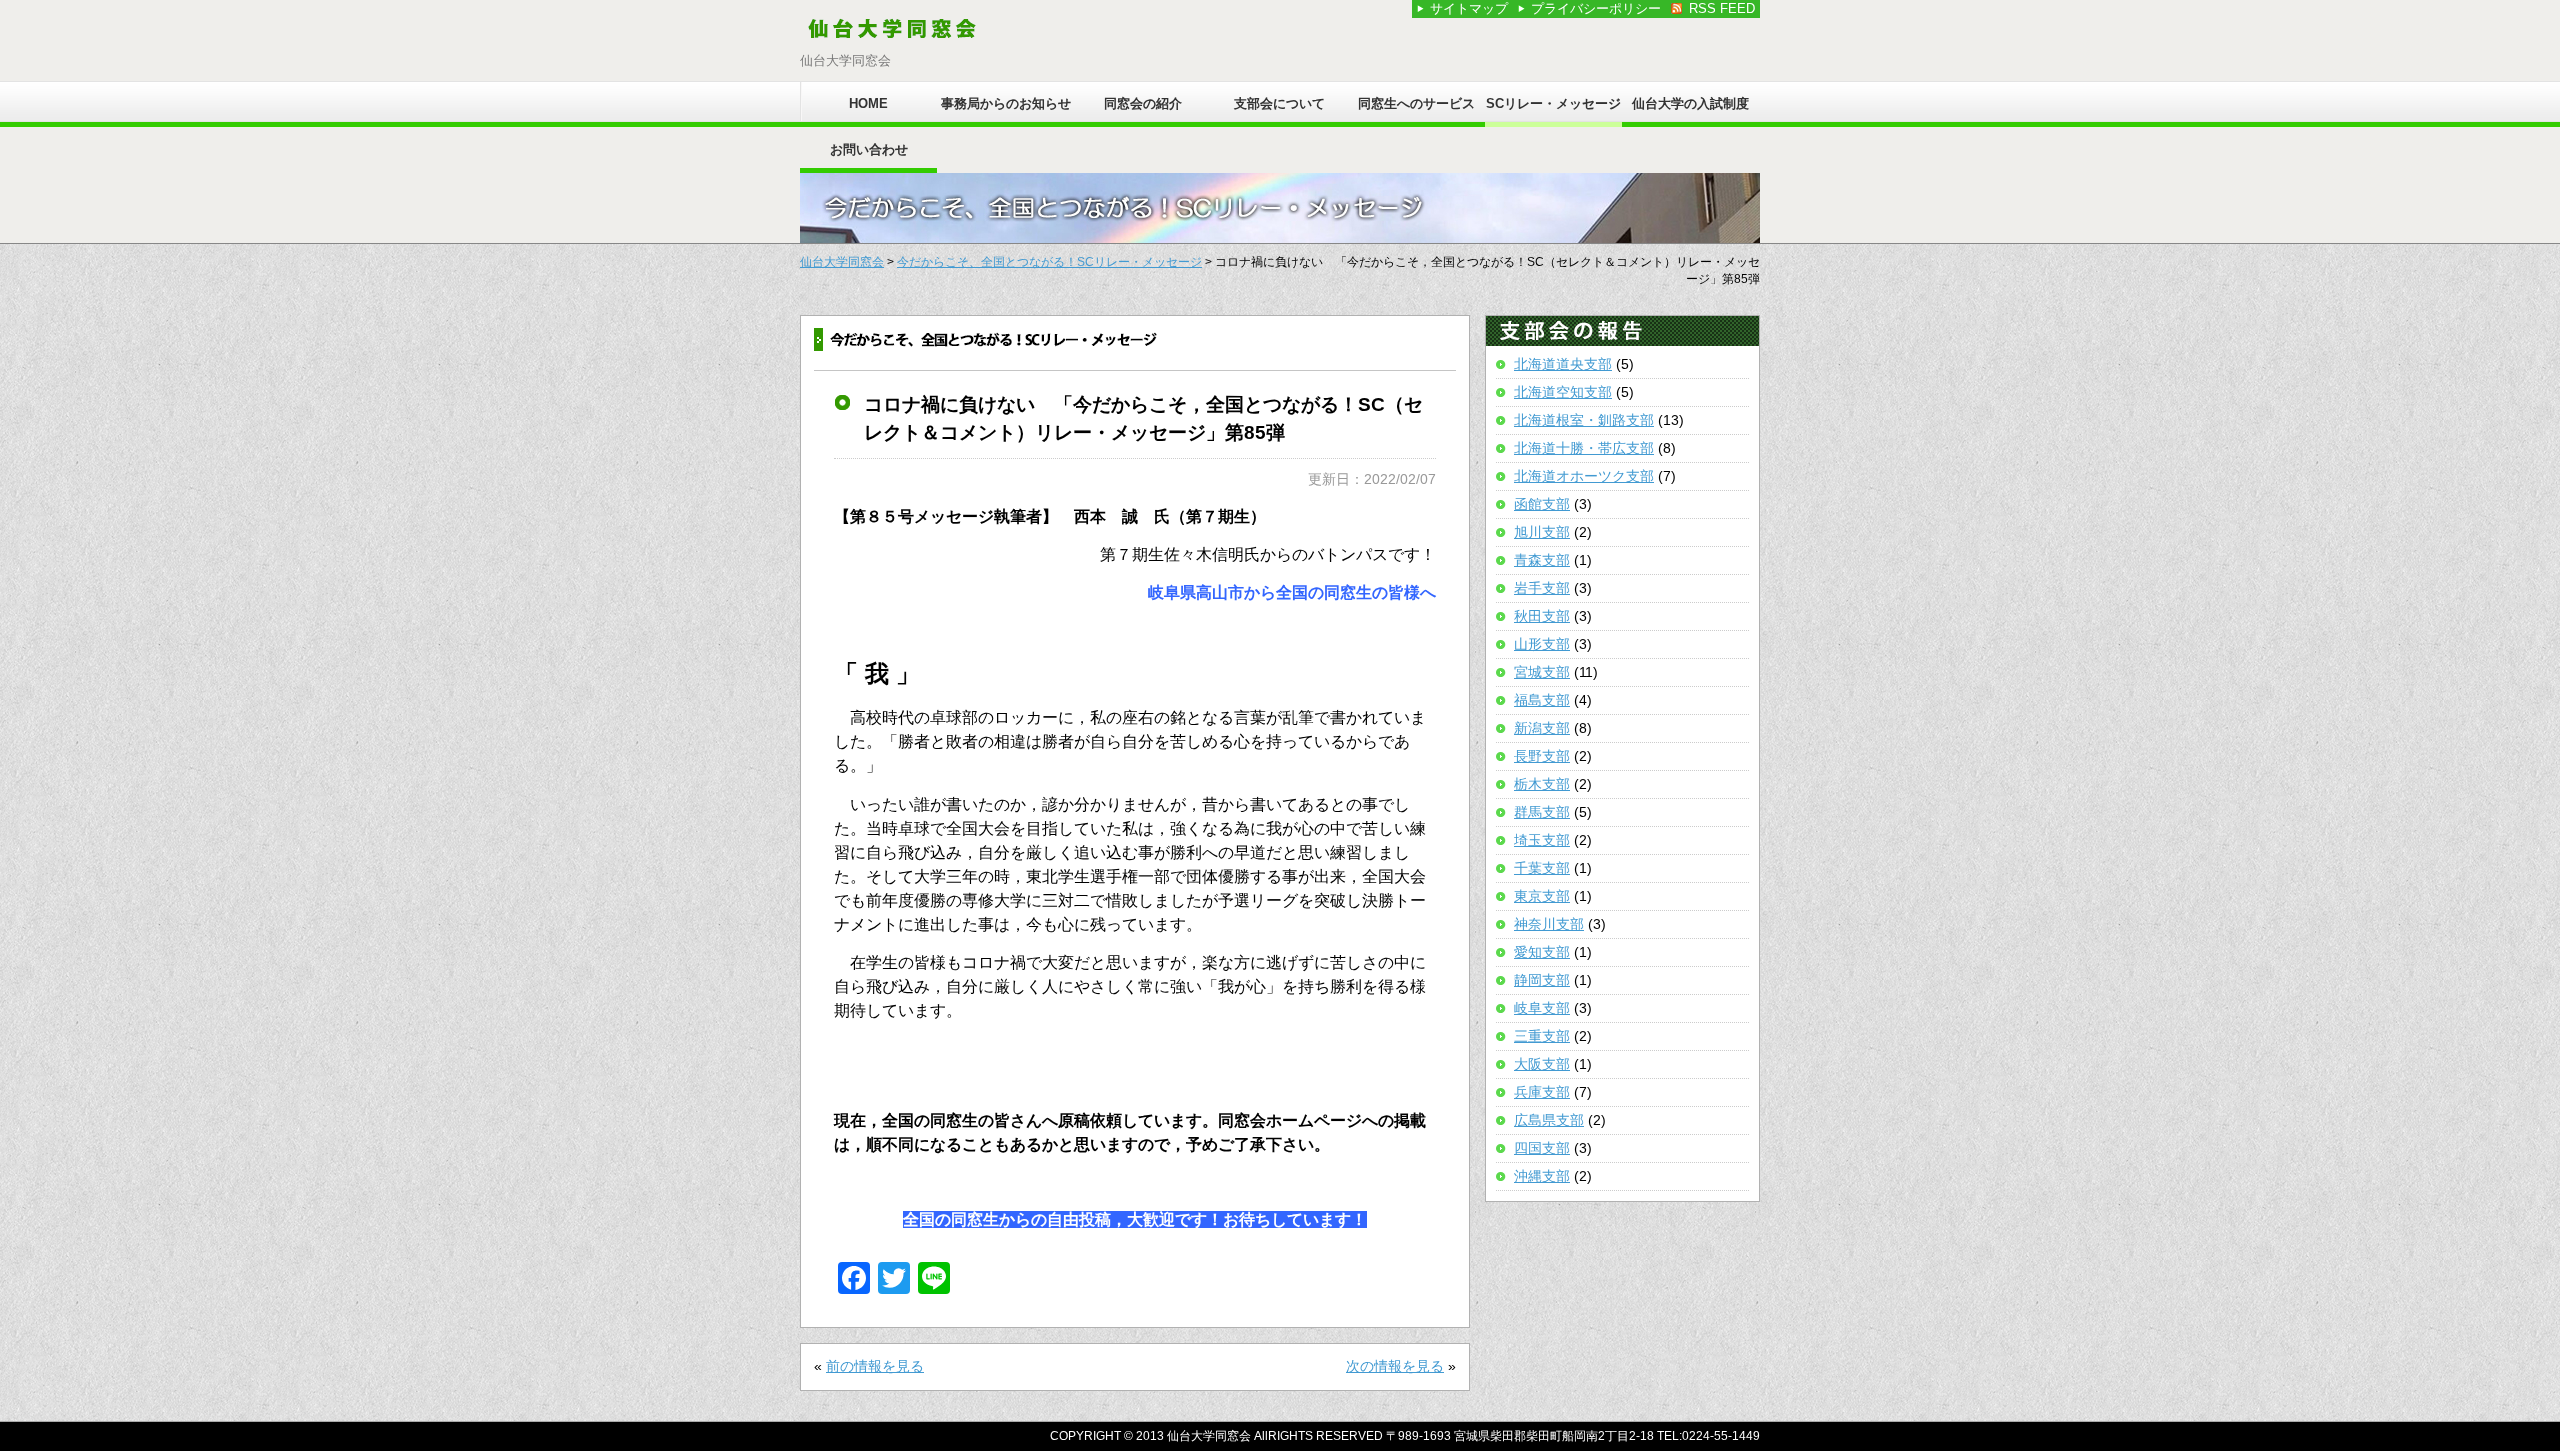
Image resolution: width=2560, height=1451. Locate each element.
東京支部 (1542, 896)
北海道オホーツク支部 (1584, 476)
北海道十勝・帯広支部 (1584, 448)
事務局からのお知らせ (1006, 103)
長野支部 (1542, 756)
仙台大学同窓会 (842, 262)
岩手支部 (1542, 588)
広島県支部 (1549, 1120)
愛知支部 (1542, 952)
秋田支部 (1542, 616)
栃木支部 (1542, 784)
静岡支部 (1542, 980)
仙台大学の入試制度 (1690, 103)
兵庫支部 (1542, 1092)
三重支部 (1542, 1036)
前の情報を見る (875, 1366)
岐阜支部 (1542, 1008)
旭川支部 (1542, 532)
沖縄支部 (1542, 1176)
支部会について (1279, 103)
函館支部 (1542, 504)
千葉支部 (1542, 868)
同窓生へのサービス (1416, 103)
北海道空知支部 (1563, 392)
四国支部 (1542, 1148)
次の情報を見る (1395, 1366)
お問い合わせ (869, 149)
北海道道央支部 (1563, 364)
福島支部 (1542, 700)
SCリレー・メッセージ (1553, 103)
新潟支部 (1542, 728)
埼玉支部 (1542, 840)
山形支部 (1542, 644)
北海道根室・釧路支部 (1584, 420)
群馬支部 (1542, 812)
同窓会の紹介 (1143, 103)
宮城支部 (1542, 672)
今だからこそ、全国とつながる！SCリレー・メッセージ (1049, 262)
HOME (868, 103)
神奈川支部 (1549, 924)
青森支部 (1542, 560)
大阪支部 (1542, 1064)
